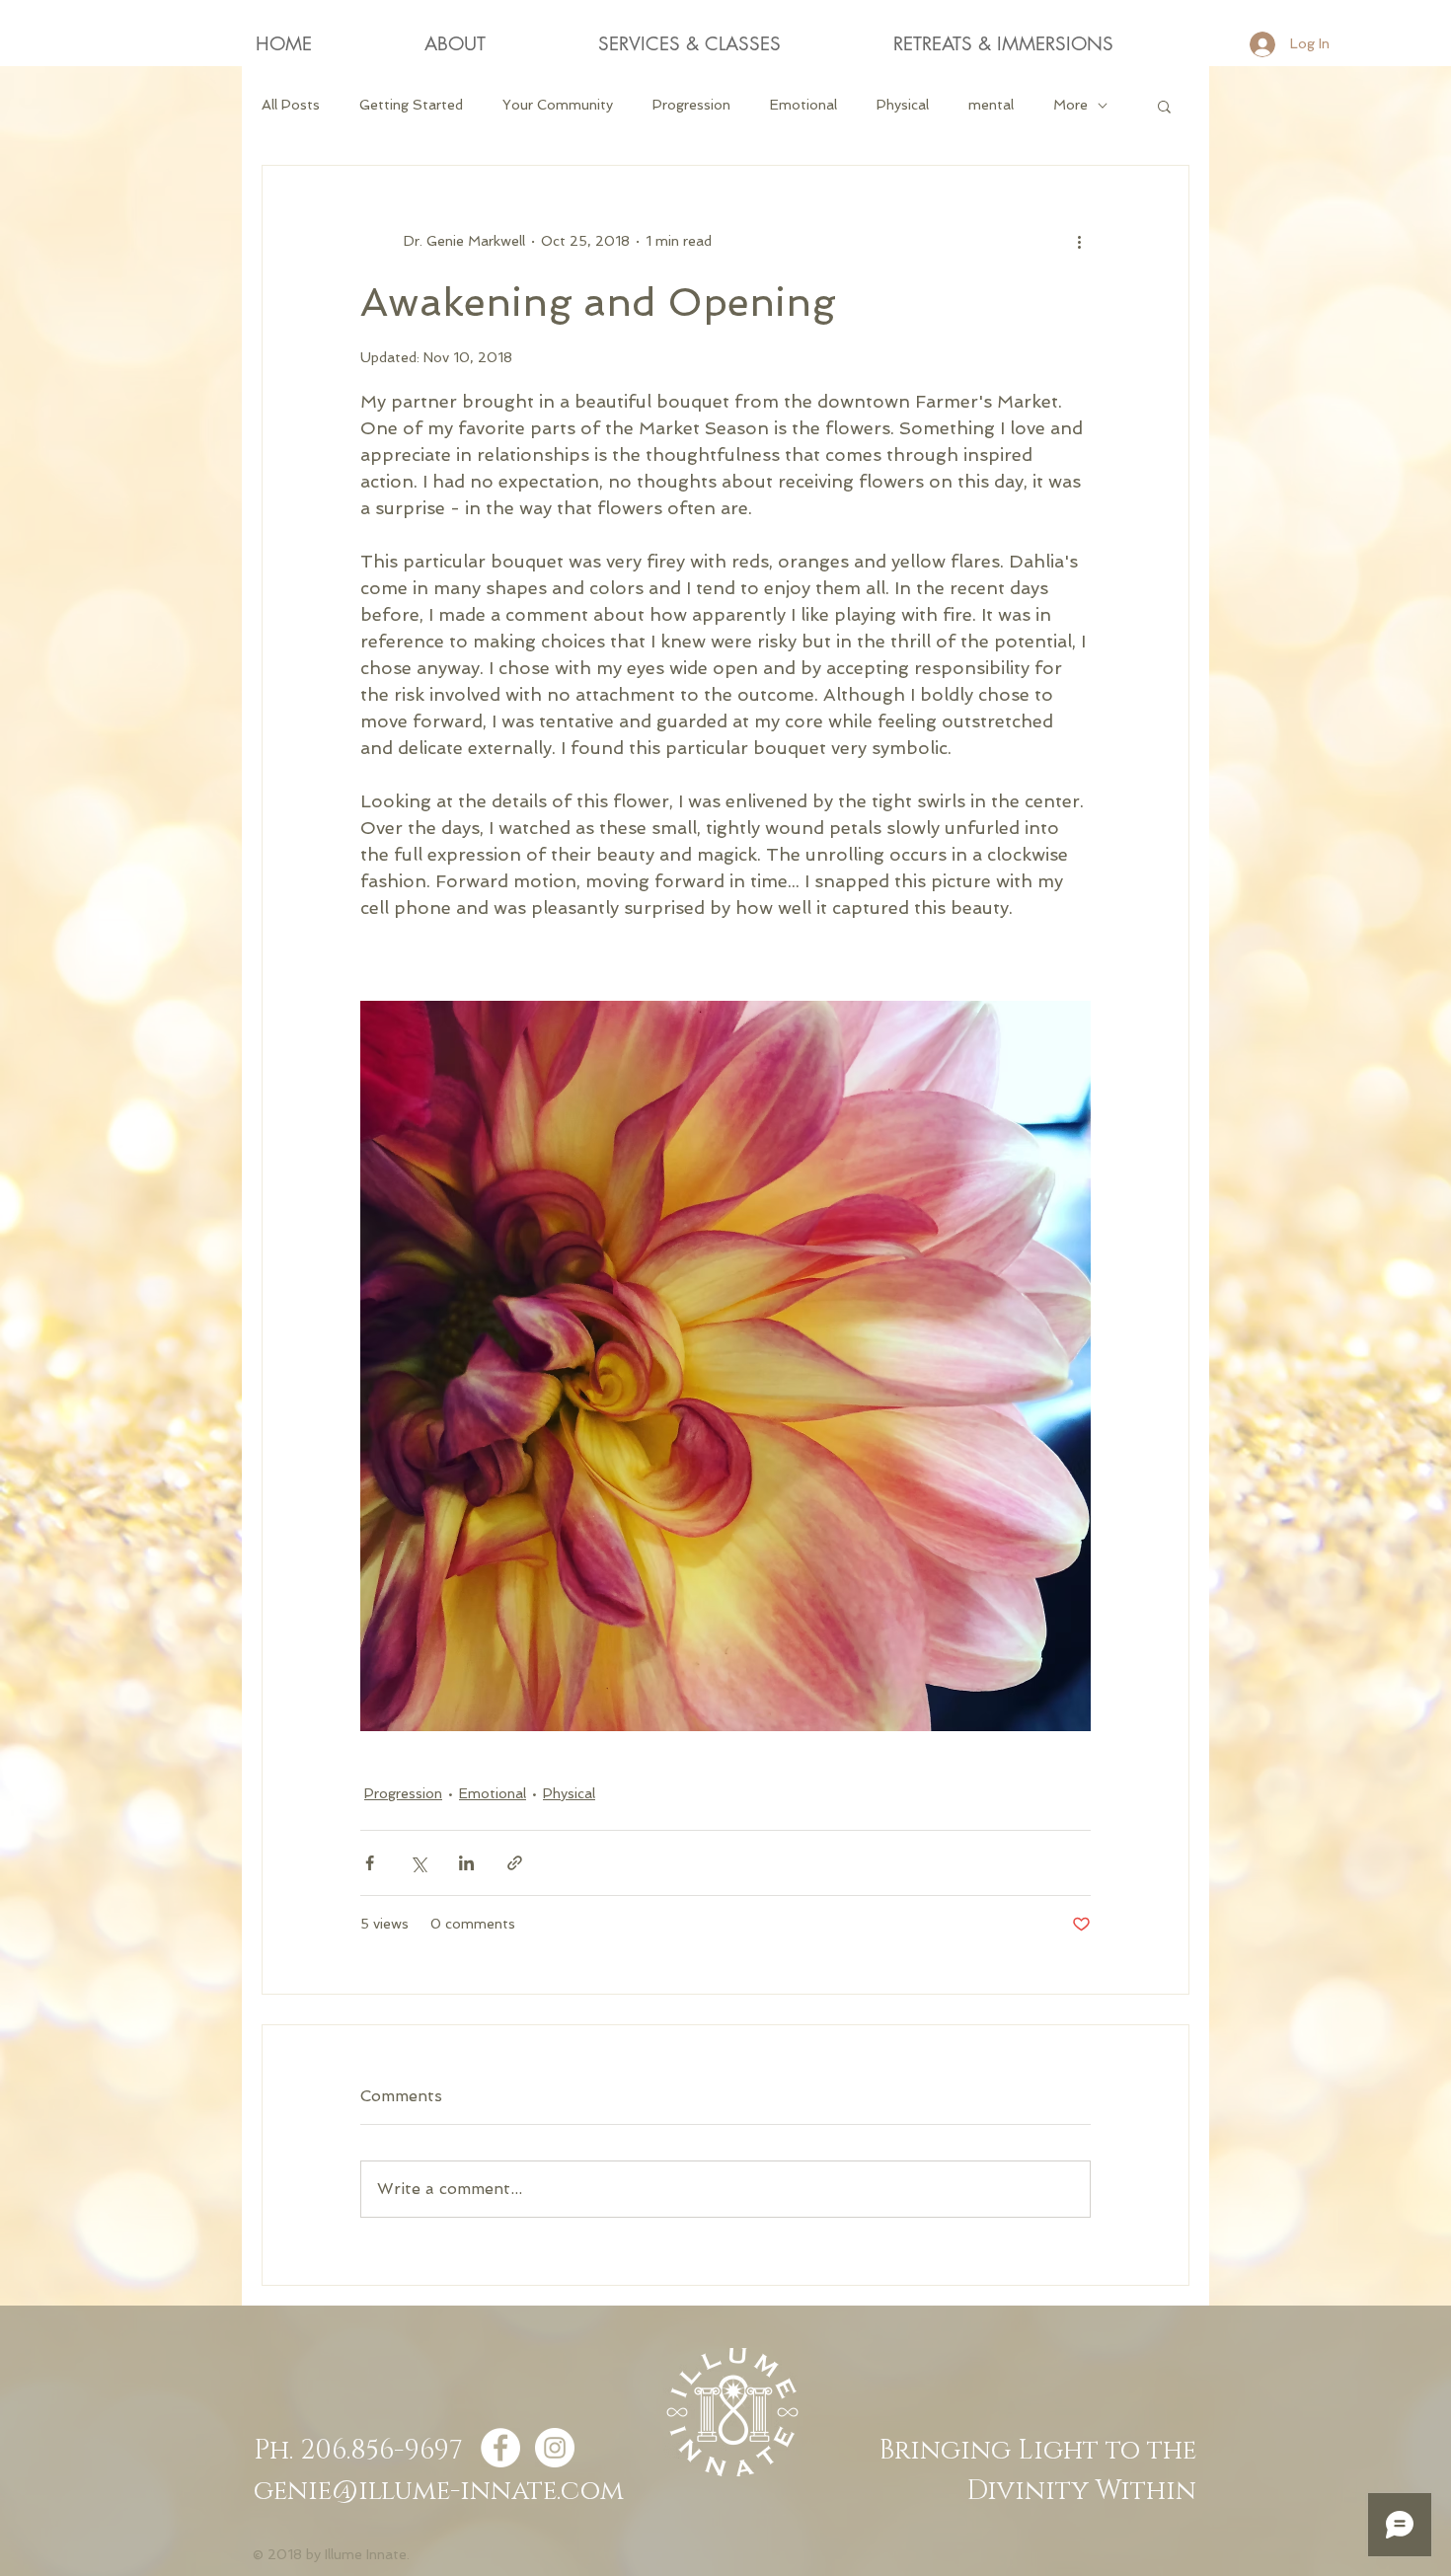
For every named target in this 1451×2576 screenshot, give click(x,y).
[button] (1164, 106)
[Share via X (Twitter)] (418, 1863)
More (1070, 105)
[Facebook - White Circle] (500, 2448)
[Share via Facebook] (370, 1863)
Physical (903, 105)
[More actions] (1079, 241)
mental (991, 105)
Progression (691, 105)
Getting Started (411, 105)
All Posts (291, 105)
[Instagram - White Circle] (555, 2448)
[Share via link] (515, 1863)
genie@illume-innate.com (439, 2491)
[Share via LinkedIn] (466, 1863)
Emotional (803, 105)
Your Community (558, 105)
